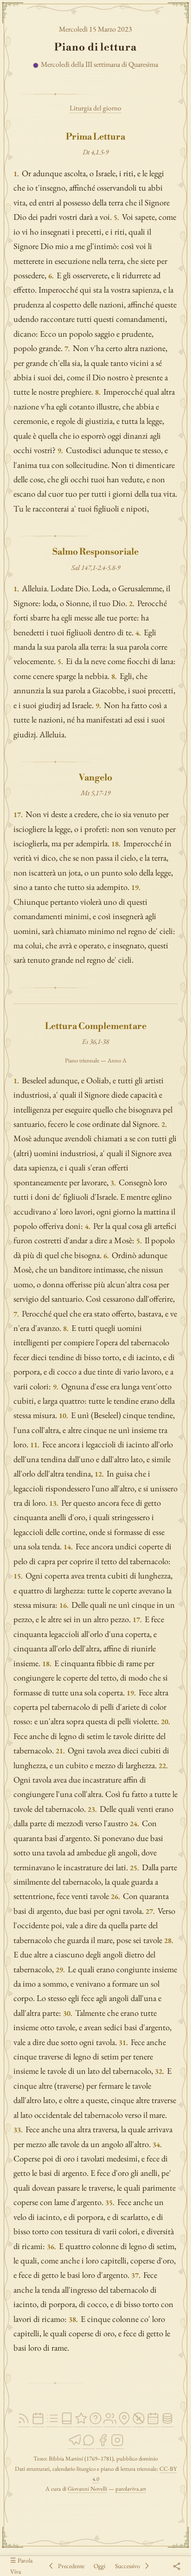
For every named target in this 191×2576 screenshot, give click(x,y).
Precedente (71, 2566)
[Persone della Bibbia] (110, 2423)
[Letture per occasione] (153, 2423)
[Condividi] (176, 2566)
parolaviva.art (131, 2489)
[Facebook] (103, 2445)
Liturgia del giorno (95, 108)
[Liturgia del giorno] (38, 2423)
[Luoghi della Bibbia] (124, 2423)
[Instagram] (117, 2445)
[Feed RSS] (24, 2423)
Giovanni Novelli (87, 2489)
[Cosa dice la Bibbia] (95, 2423)
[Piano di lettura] (52, 2423)
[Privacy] (139, 2423)
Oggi (99, 2566)
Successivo (127, 2566)
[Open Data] (167, 2423)
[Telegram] (74, 2445)
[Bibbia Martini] (67, 2423)
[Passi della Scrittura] (81, 2423)
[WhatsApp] (89, 2445)
